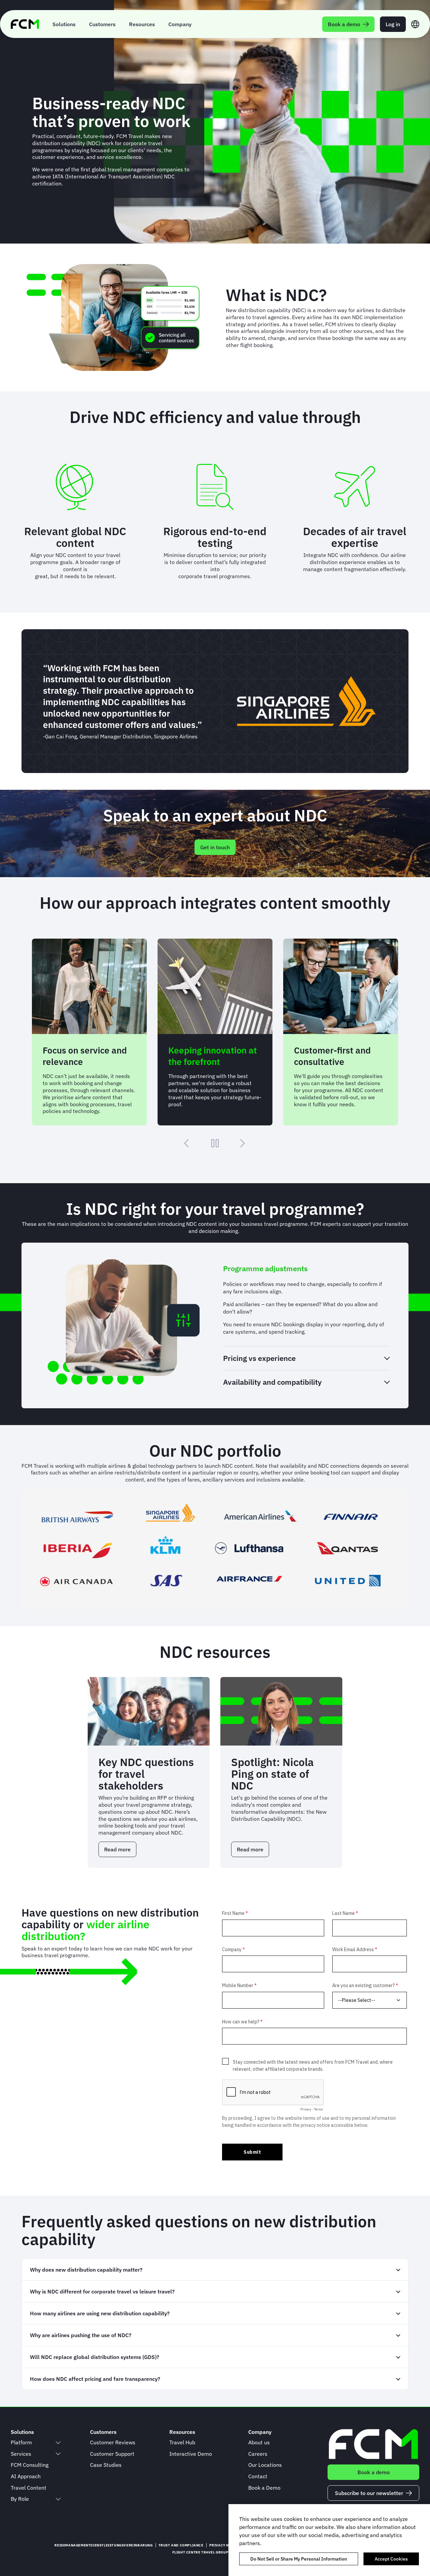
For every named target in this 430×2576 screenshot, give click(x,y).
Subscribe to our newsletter (369, 2493)
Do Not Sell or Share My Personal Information (299, 2559)
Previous (187, 1143)
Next (243, 1143)
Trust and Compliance (181, 2545)
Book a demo (374, 2472)
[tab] (306, 1269)
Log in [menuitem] (393, 24)
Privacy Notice (225, 2545)
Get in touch (215, 847)
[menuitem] (64, 24)
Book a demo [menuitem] (344, 24)
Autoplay (215, 1143)
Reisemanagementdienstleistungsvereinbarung (103, 2545)
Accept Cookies (391, 2559)
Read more (120, 1852)
